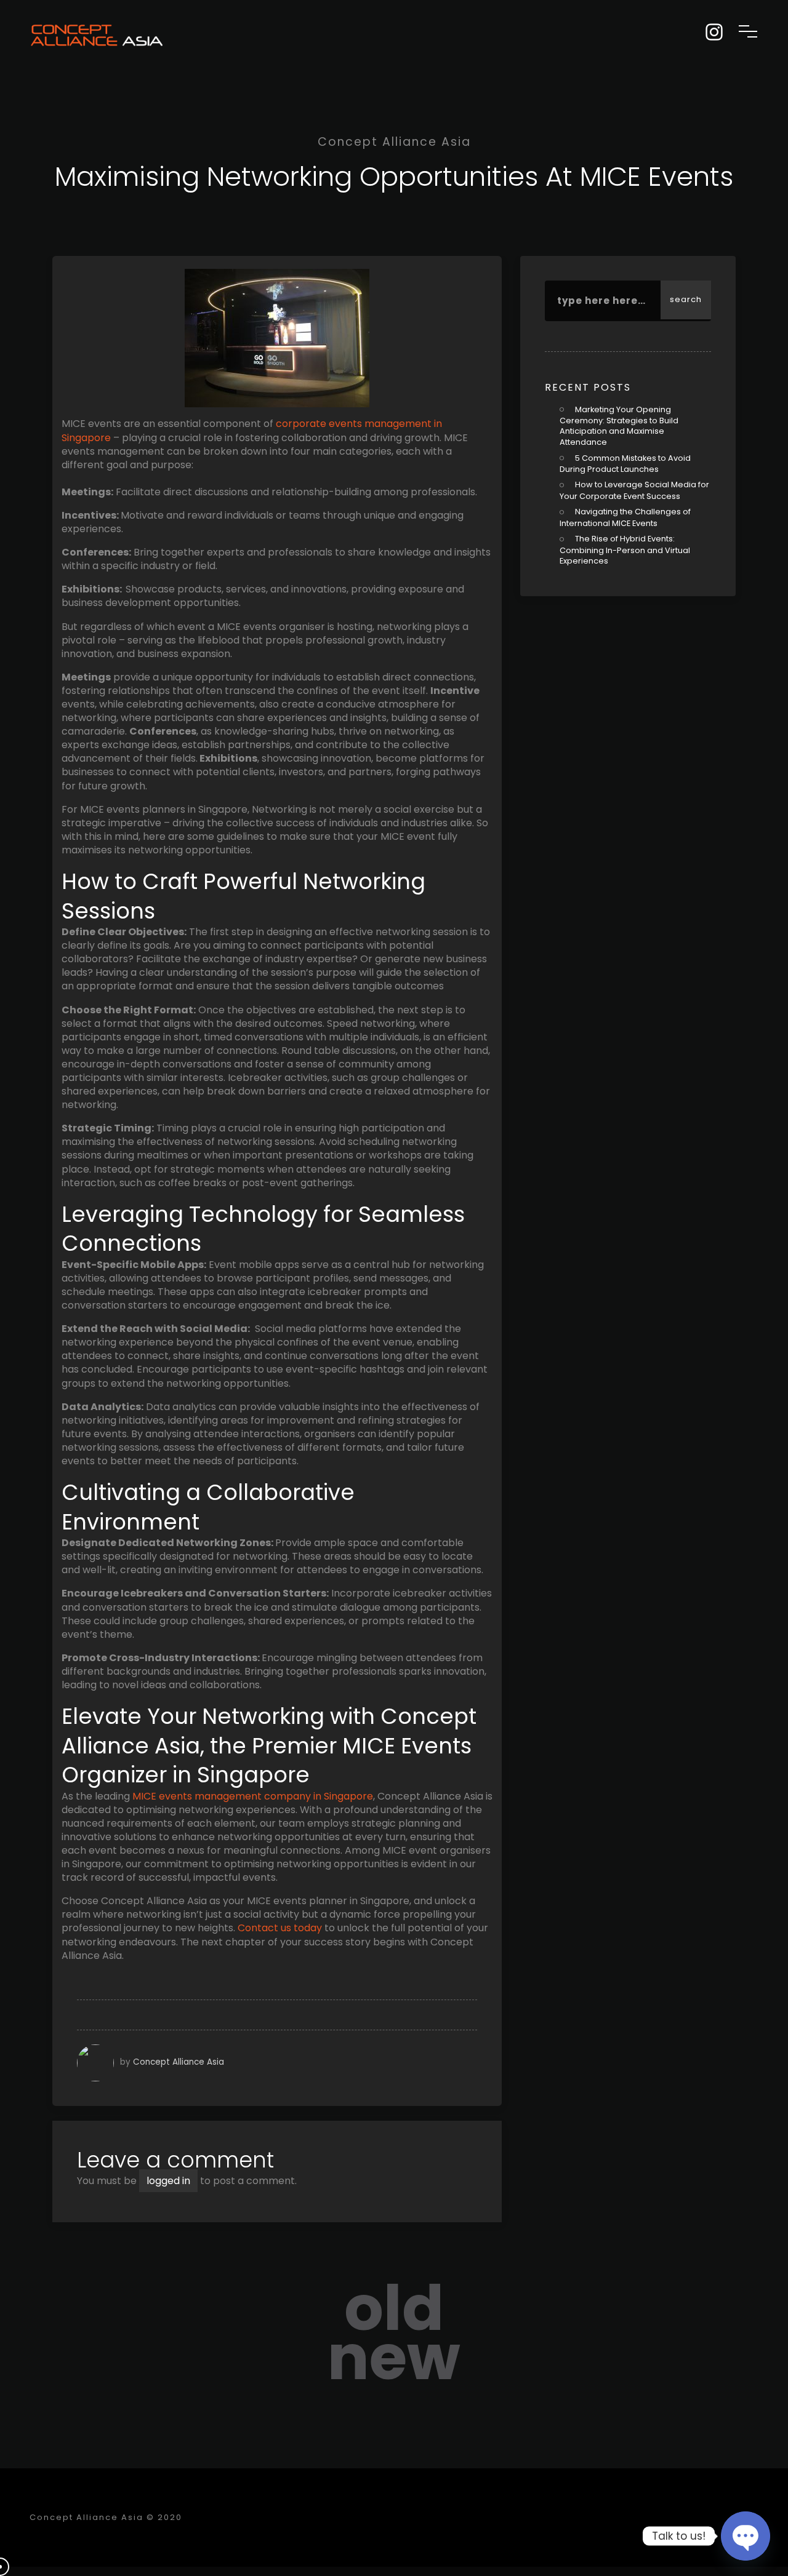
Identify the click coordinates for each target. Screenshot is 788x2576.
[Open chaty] (746, 2536)
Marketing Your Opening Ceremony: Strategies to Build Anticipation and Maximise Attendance (619, 426)
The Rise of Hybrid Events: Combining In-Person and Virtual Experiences (625, 550)
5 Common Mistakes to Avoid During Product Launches (625, 464)
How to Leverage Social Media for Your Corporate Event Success (634, 490)
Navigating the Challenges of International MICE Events (625, 517)
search (686, 299)
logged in (168, 2181)
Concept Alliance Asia (179, 2062)
